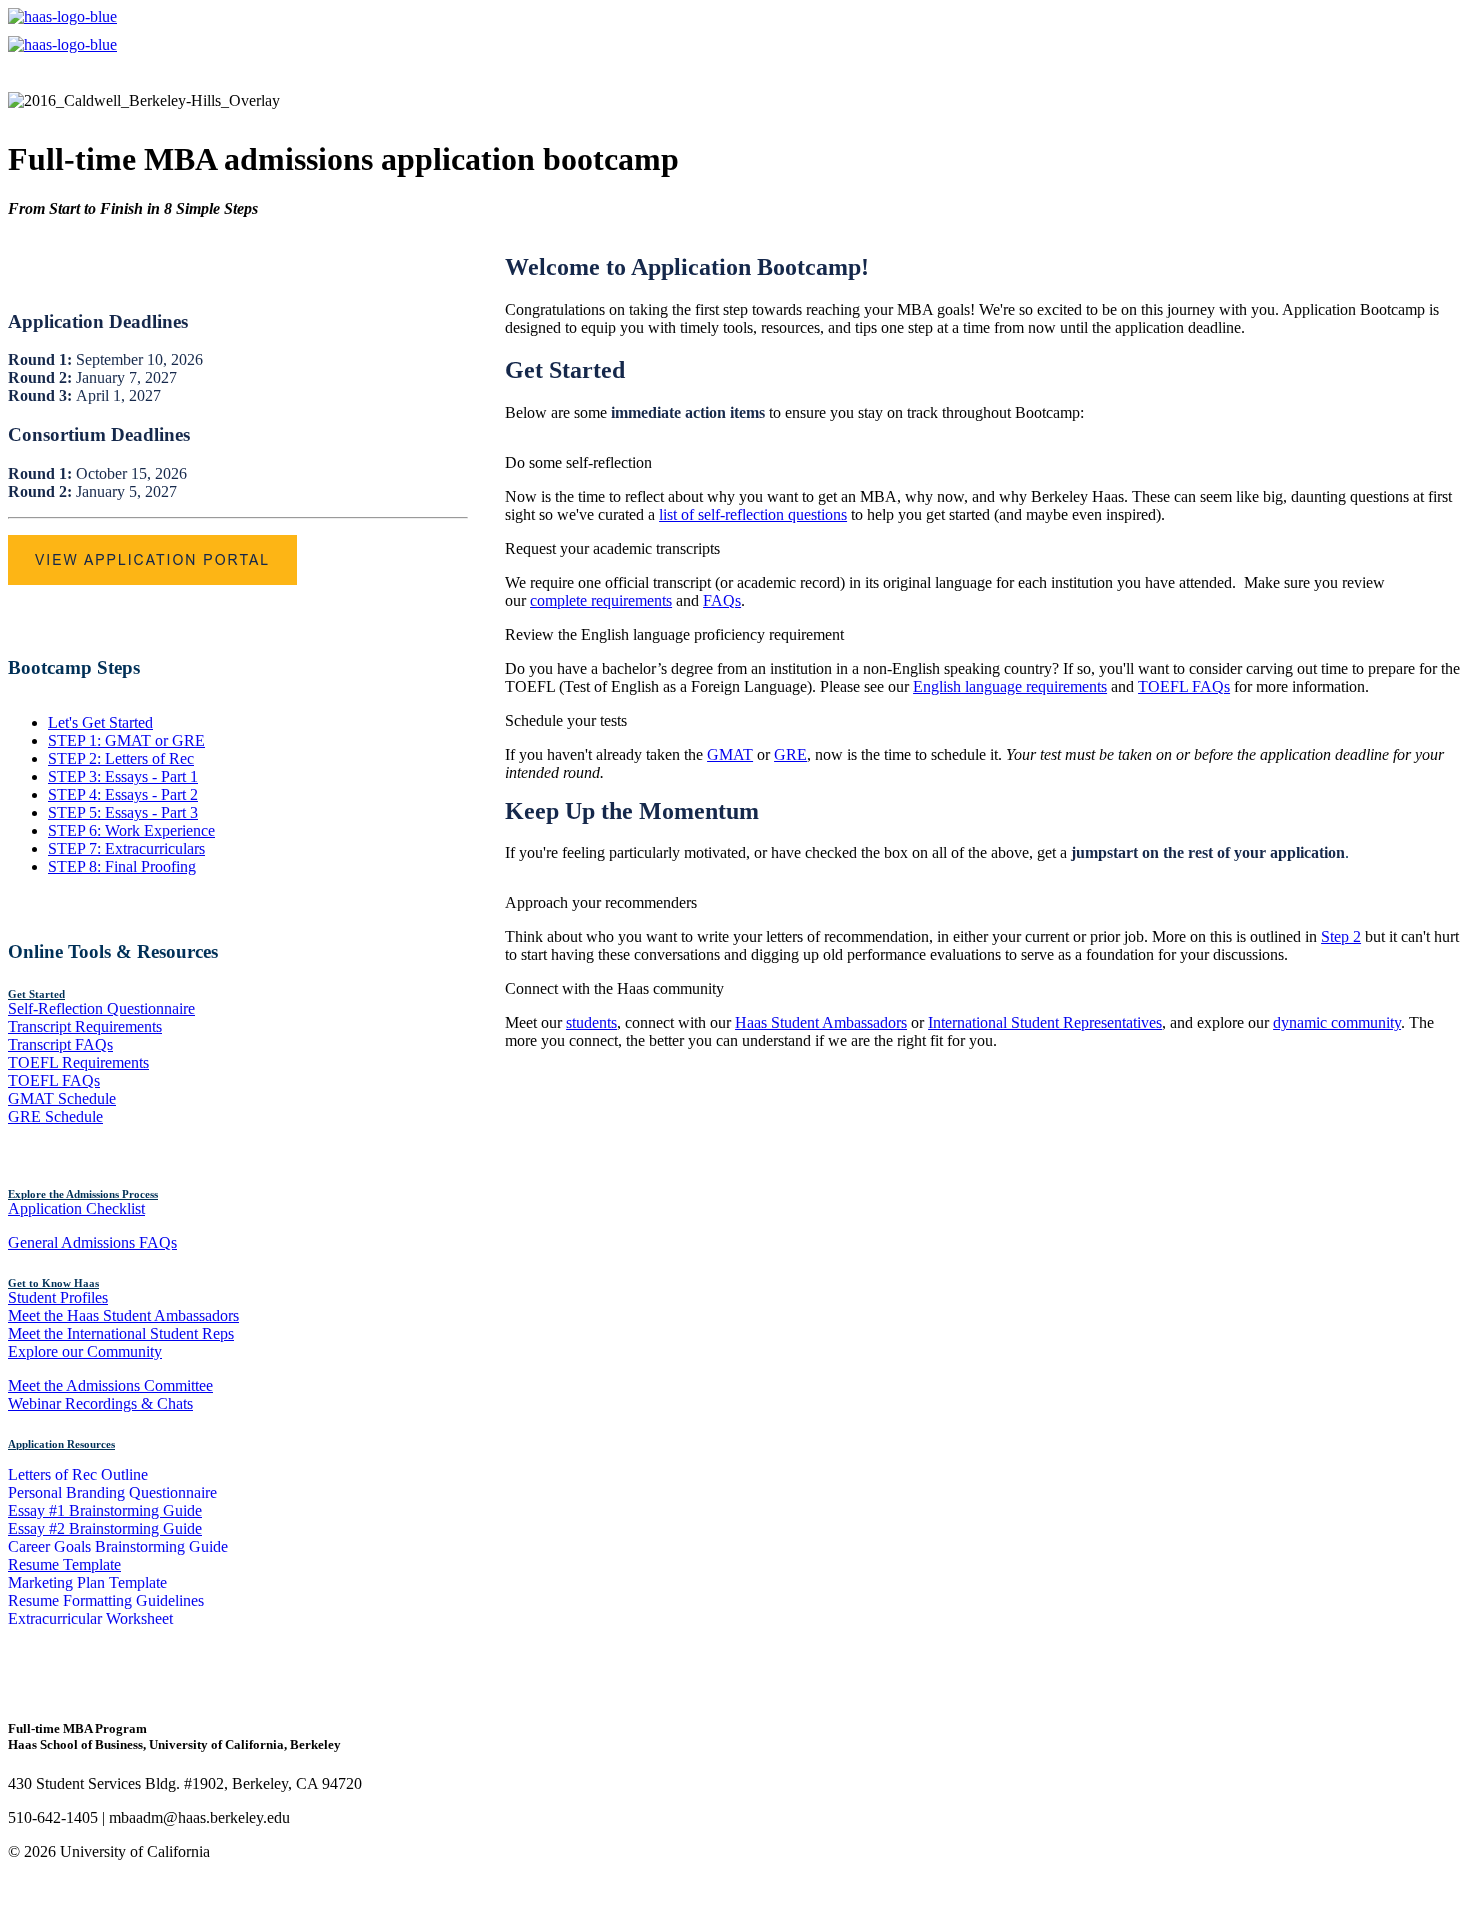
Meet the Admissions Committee (110, 1385)
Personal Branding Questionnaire (112, 1492)
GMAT (730, 754)
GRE (790, 754)
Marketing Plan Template (87, 1582)
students (591, 1022)
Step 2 (1341, 936)
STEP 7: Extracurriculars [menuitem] (126, 848)
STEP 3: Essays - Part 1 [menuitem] (123, 776)
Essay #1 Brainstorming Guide (105, 1510)
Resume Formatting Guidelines (106, 1600)
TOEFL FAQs (54, 1080)
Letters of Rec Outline (78, 1474)
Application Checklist (76, 1208)
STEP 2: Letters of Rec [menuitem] (121, 758)
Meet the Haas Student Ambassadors (123, 1315)
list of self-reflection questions (753, 514)
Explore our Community (85, 1351)
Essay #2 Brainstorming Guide (105, 1528)
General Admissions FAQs (92, 1242)
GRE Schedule (55, 1116)
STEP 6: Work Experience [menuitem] (131, 830)
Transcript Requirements (85, 1026)
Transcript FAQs (60, 1044)
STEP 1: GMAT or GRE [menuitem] (126, 740)
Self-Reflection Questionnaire (101, 1008)
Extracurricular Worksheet (90, 1618)
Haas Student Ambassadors (821, 1022)
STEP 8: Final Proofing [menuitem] (122, 866)
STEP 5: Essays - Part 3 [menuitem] (123, 812)
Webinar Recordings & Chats (100, 1403)
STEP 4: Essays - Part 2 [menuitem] (123, 794)
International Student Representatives (1045, 1022)
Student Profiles (58, 1297)
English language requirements (1010, 686)
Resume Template (64, 1564)
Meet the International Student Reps (121, 1333)
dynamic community (1337, 1022)
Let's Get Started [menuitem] (100, 722)
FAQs (722, 600)
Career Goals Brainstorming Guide (118, 1546)
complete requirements (601, 600)
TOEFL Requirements (78, 1062)
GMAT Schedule (62, 1098)
